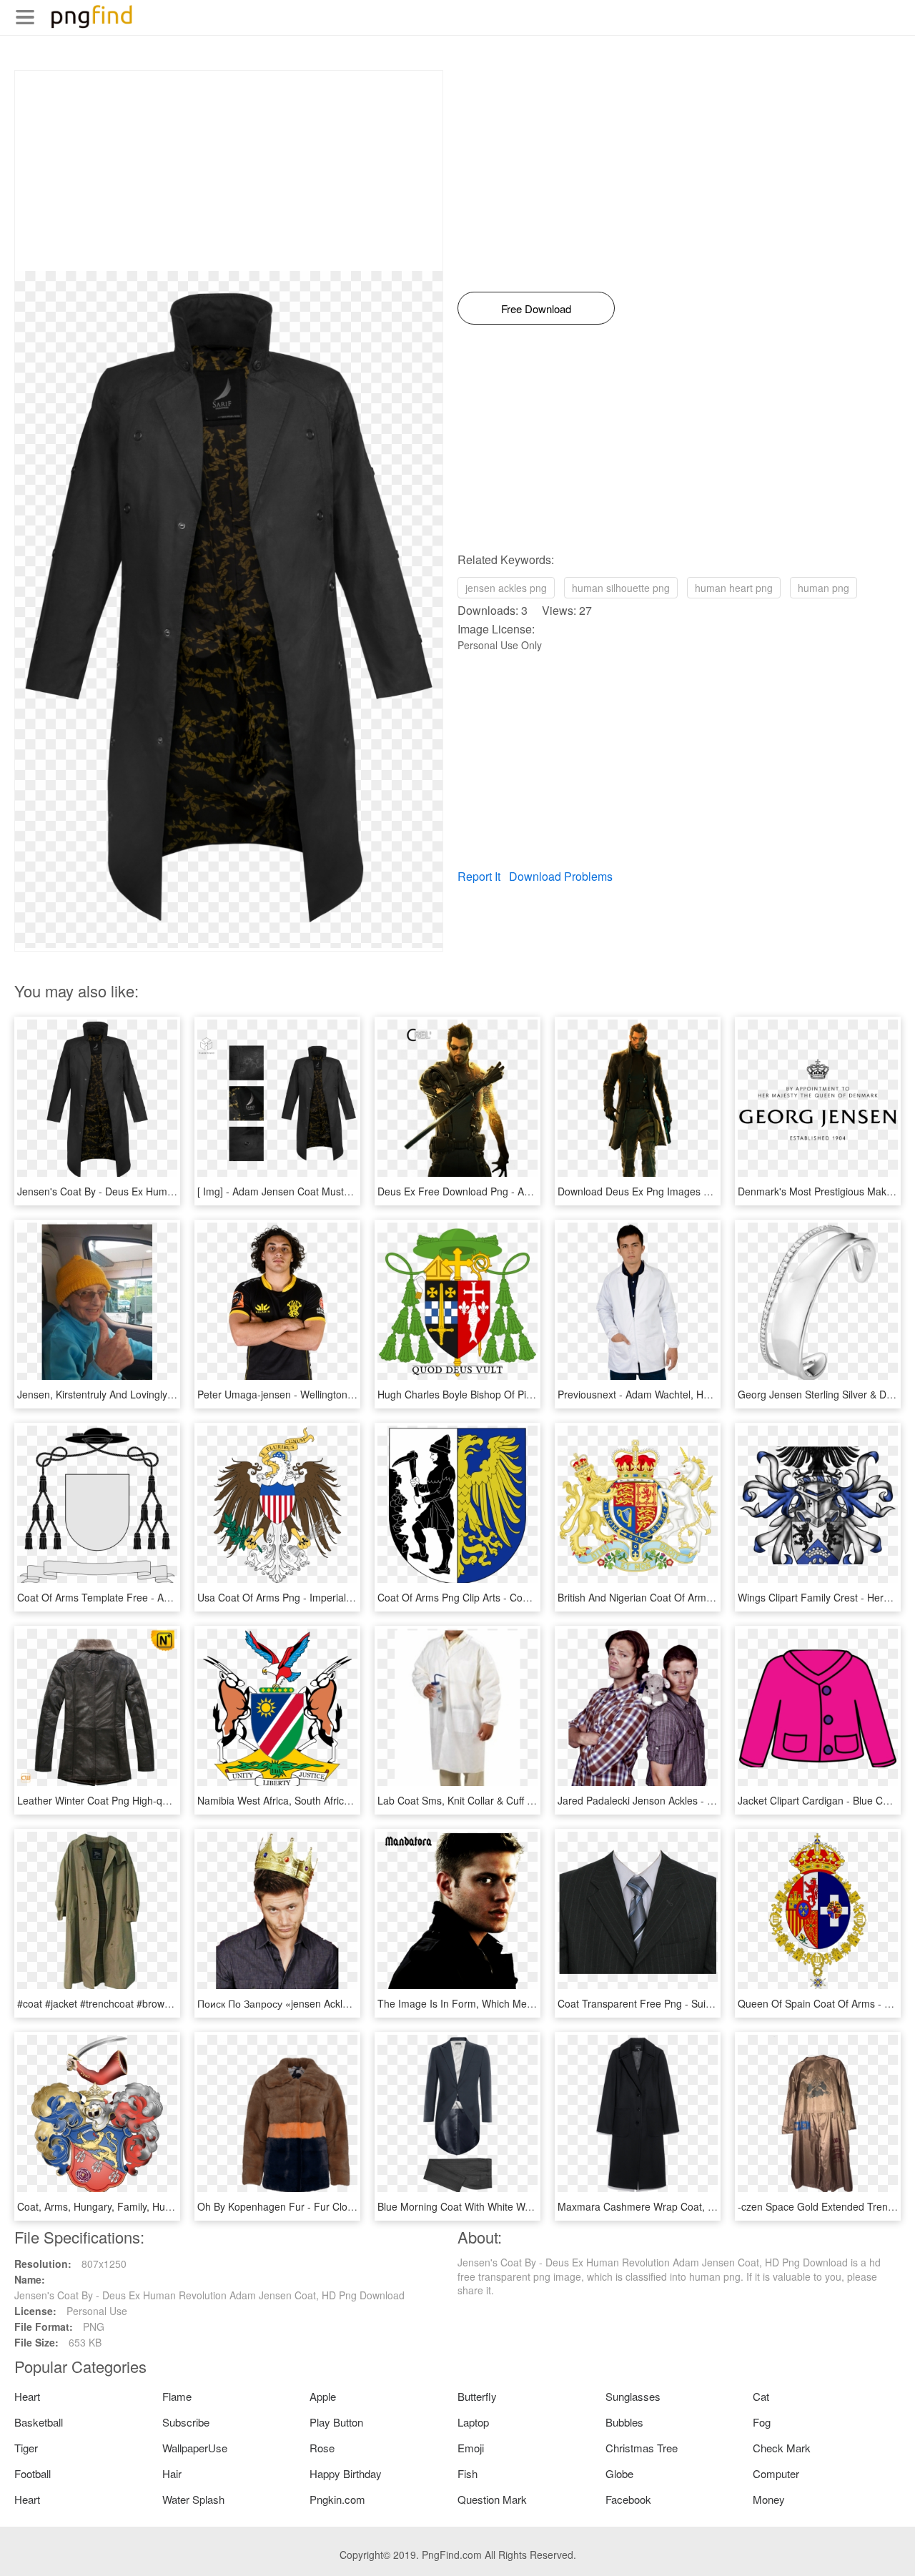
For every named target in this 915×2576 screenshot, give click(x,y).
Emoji (471, 2448)
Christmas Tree (642, 2448)
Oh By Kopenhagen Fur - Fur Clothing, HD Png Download (328, 2206)
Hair (172, 2473)
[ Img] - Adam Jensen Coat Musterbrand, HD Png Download (333, 1191)
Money (769, 2499)
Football (33, 2473)
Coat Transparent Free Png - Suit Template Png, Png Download (702, 2003)
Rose (322, 2448)
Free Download (536, 309)
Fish (468, 2473)
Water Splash (193, 2499)
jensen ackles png (506, 588)
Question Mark (492, 2499)
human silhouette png (621, 588)
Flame (177, 2396)
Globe (619, 2473)
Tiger (26, 2448)
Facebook (628, 2499)
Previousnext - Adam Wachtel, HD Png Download (668, 1394)
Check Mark (782, 2448)
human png (823, 588)
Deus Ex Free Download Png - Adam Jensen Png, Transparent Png (530, 1191)
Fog (762, 2422)
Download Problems (561, 876)
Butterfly (477, 2396)
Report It (479, 876)
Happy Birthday (346, 2473)
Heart (27, 2396)
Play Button (336, 2422)
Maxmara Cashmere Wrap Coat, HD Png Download (674, 2206)
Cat (761, 2396)
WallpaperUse (195, 2448)
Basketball (39, 2422)
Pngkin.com (337, 2499)
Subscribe (186, 2422)
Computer (776, 2473)
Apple (323, 2396)
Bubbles (624, 2422)
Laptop (473, 2422)
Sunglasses (633, 2396)
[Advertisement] (229, 171)
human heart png (734, 588)
